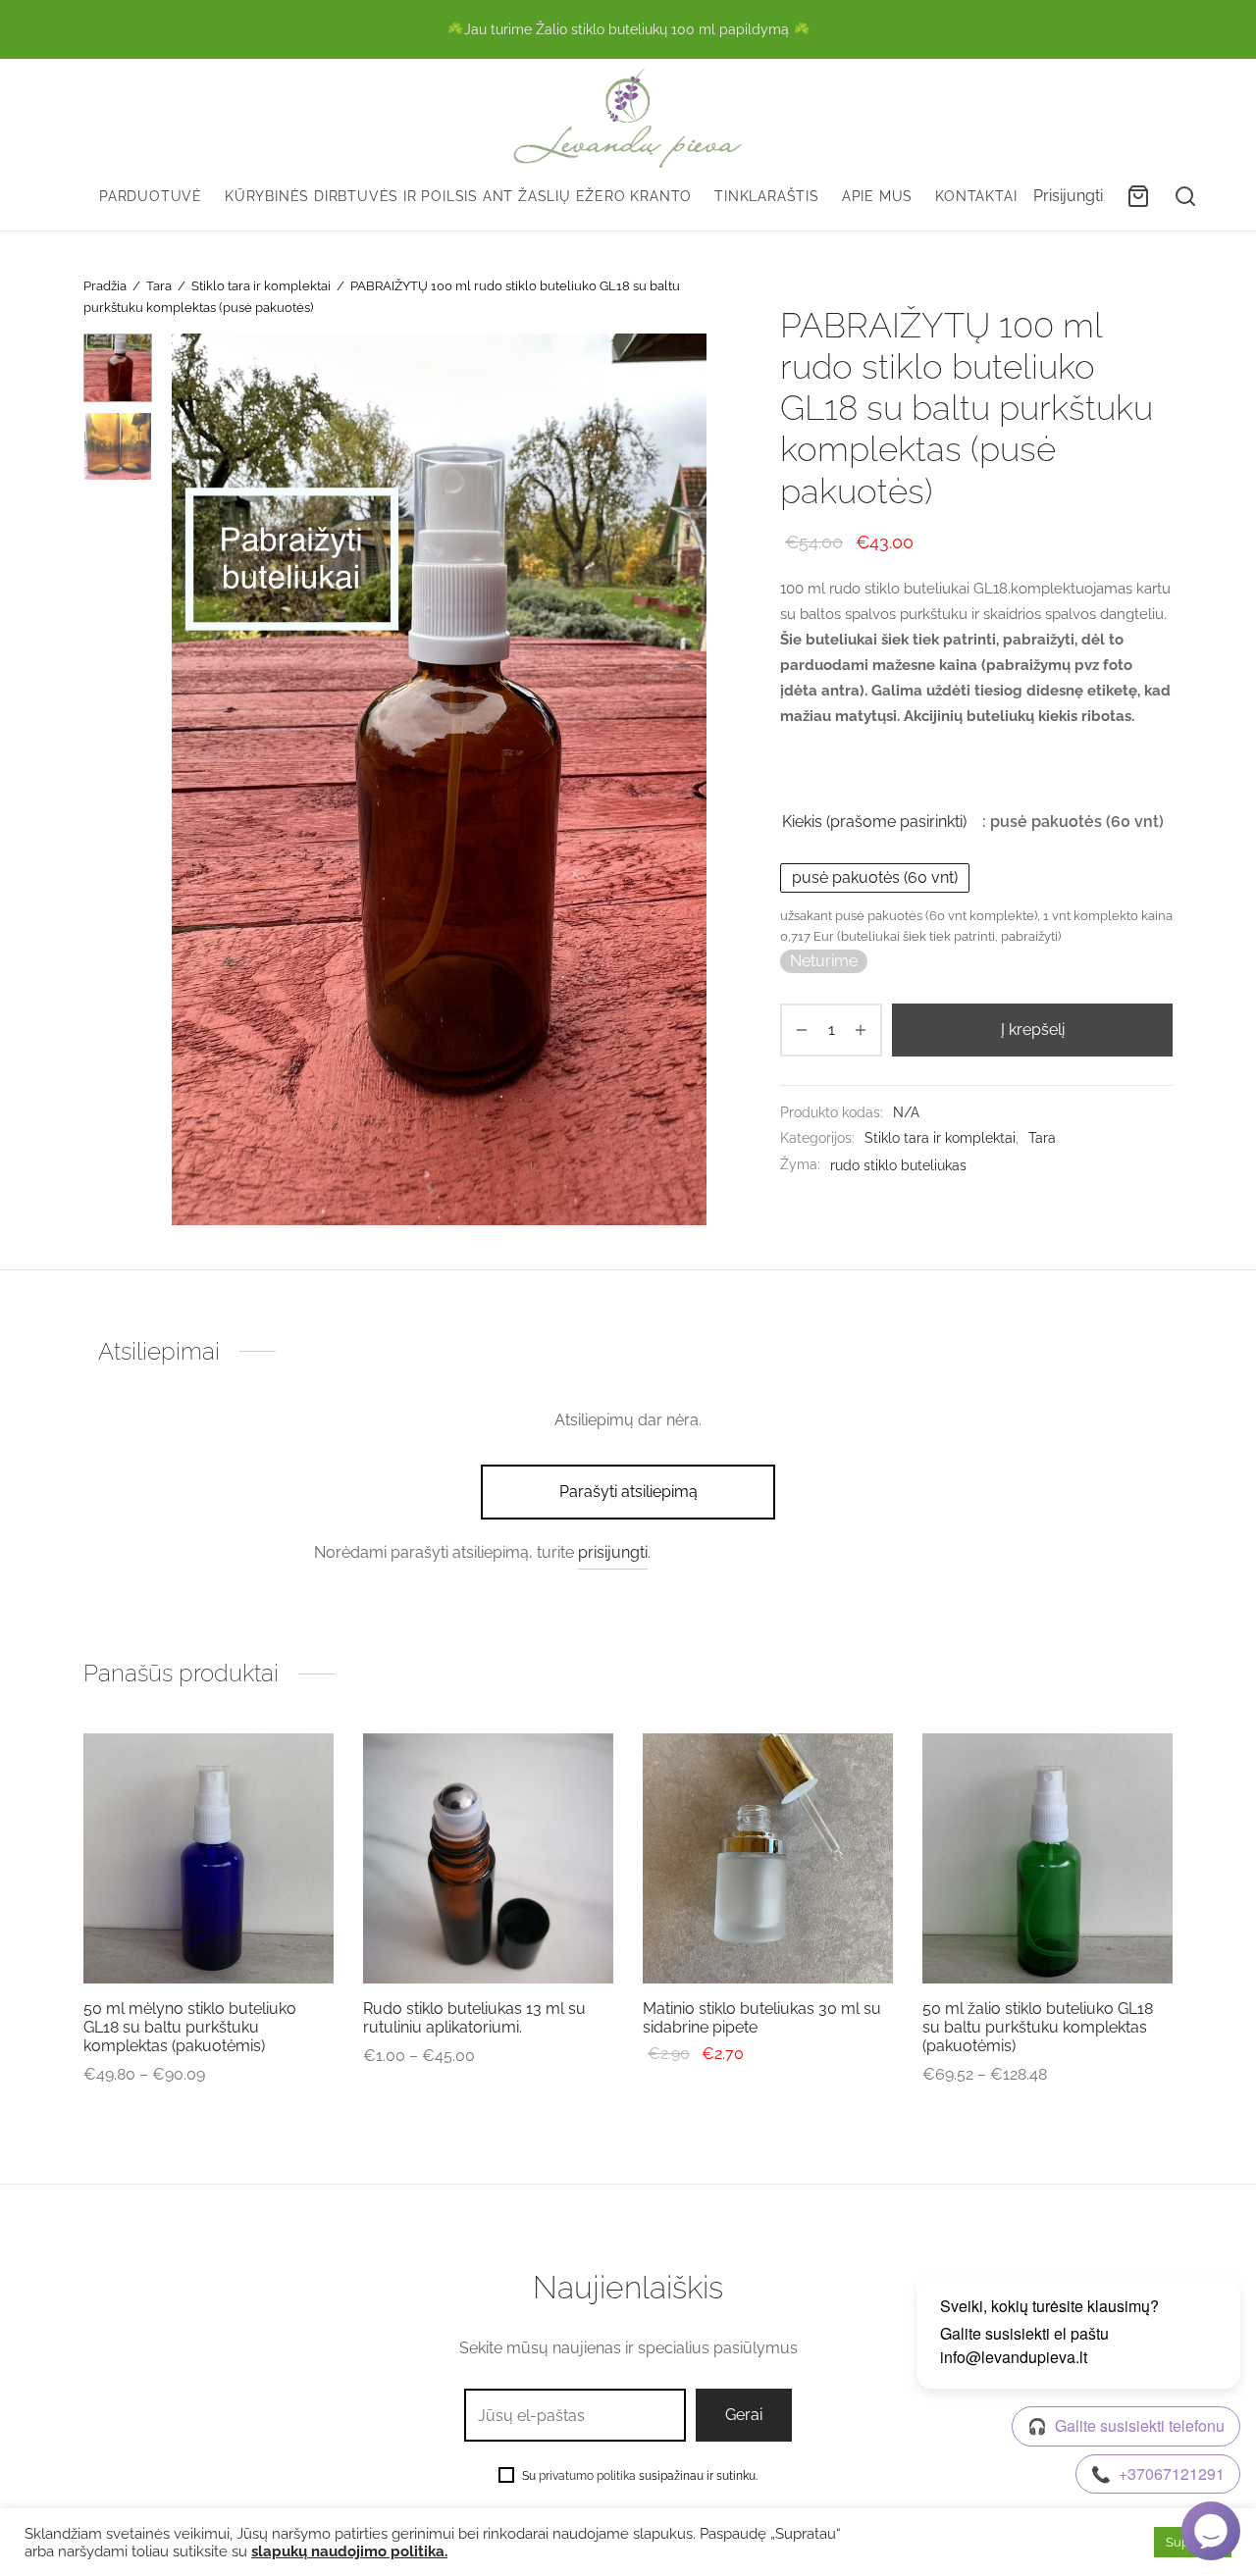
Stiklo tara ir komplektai (261, 286)
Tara (159, 286)
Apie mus (877, 196)
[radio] (875, 878)
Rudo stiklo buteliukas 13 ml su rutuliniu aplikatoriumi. (474, 2018)
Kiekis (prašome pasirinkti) (874, 823)
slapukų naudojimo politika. (349, 2551)
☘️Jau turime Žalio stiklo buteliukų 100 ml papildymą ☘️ (628, 29)
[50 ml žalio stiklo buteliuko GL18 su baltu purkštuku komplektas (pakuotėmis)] (1047, 1858)
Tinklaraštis (767, 196)
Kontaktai (976, 196)
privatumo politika (587, 2476)
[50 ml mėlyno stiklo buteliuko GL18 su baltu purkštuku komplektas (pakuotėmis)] (209, 1858)
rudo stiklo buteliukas (898, 1165)
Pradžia (105, 286)
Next (687, 779)
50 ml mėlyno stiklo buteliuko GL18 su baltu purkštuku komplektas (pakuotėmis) (190, 2027)
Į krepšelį (1033, 1030)
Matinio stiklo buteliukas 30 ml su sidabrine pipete (762, 2018)
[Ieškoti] (1185, 196)
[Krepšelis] (1138, 196)
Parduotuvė (151, 196)
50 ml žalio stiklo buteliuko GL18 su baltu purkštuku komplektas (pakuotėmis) (1038, 2027)
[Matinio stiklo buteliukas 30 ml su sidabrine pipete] (768, 1858)
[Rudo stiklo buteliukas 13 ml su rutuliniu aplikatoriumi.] (488, 1858)
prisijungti (613, 1552)
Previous (191, 779)
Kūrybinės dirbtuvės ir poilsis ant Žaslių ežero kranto (458, 196)
